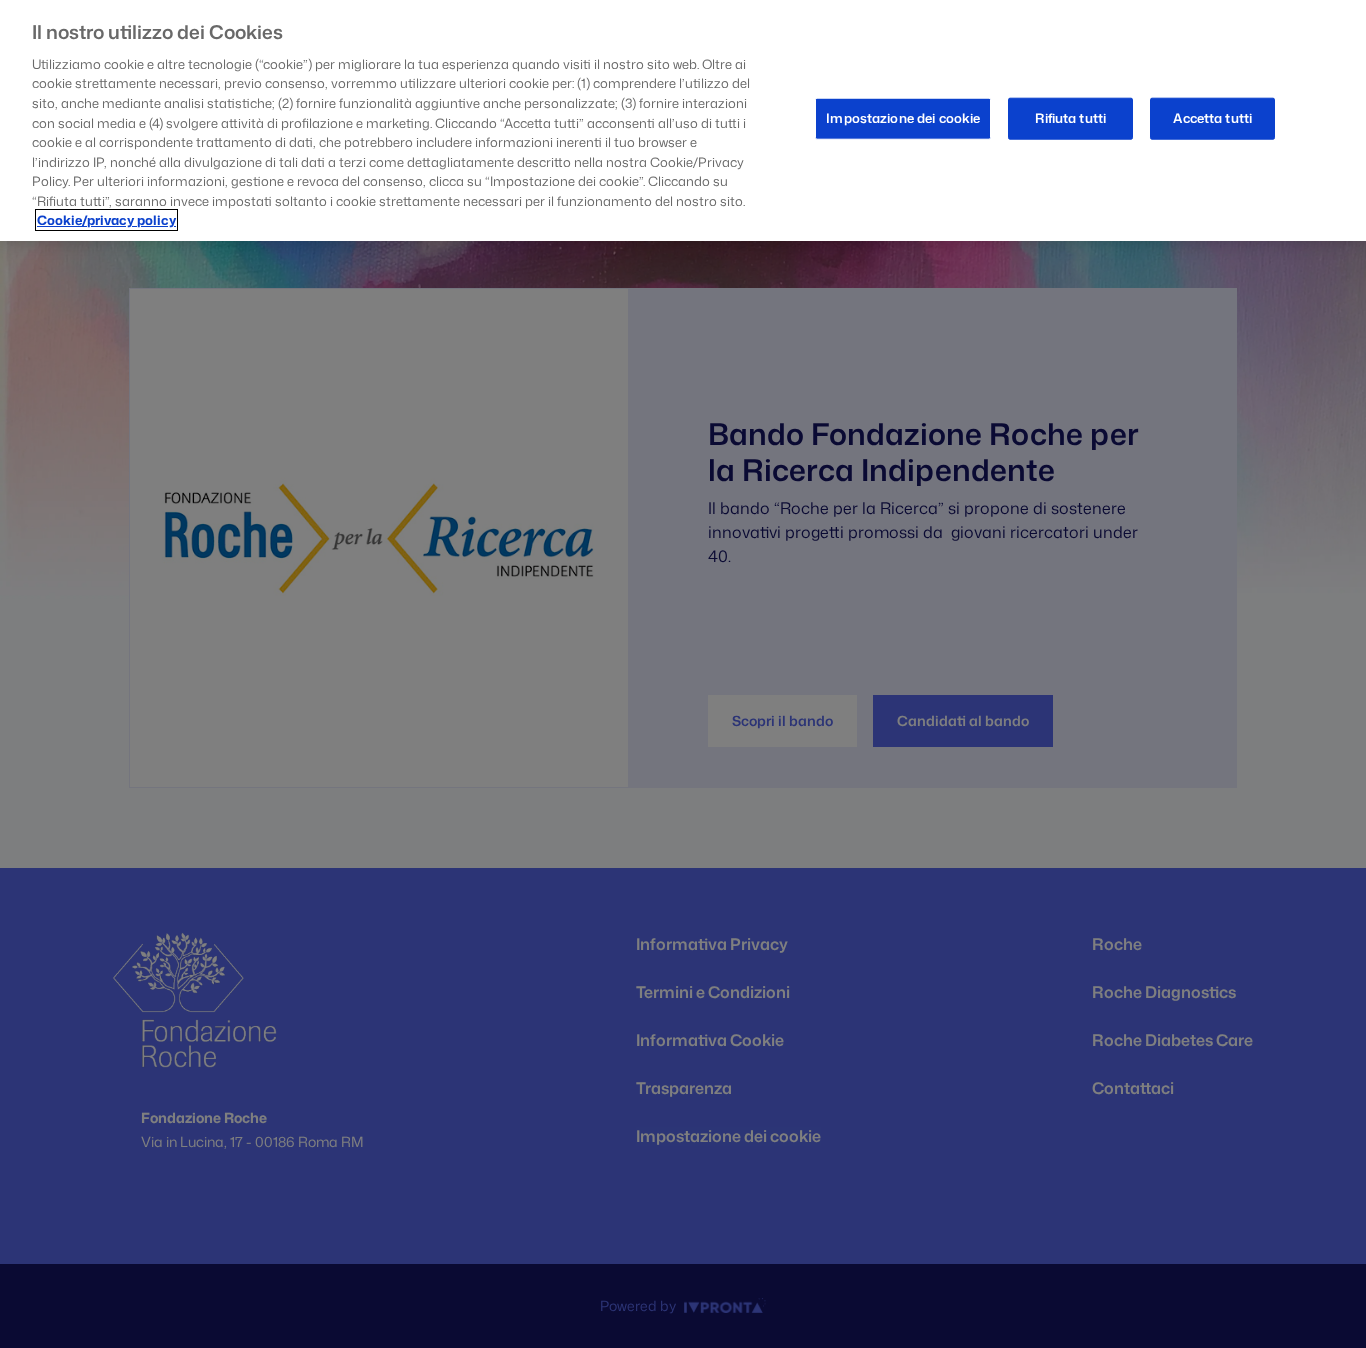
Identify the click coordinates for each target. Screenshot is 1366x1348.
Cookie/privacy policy (106, 220)
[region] (683, 120)
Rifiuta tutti (1070, 118)
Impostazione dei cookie (903, 118)
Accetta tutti (1212, 118)
